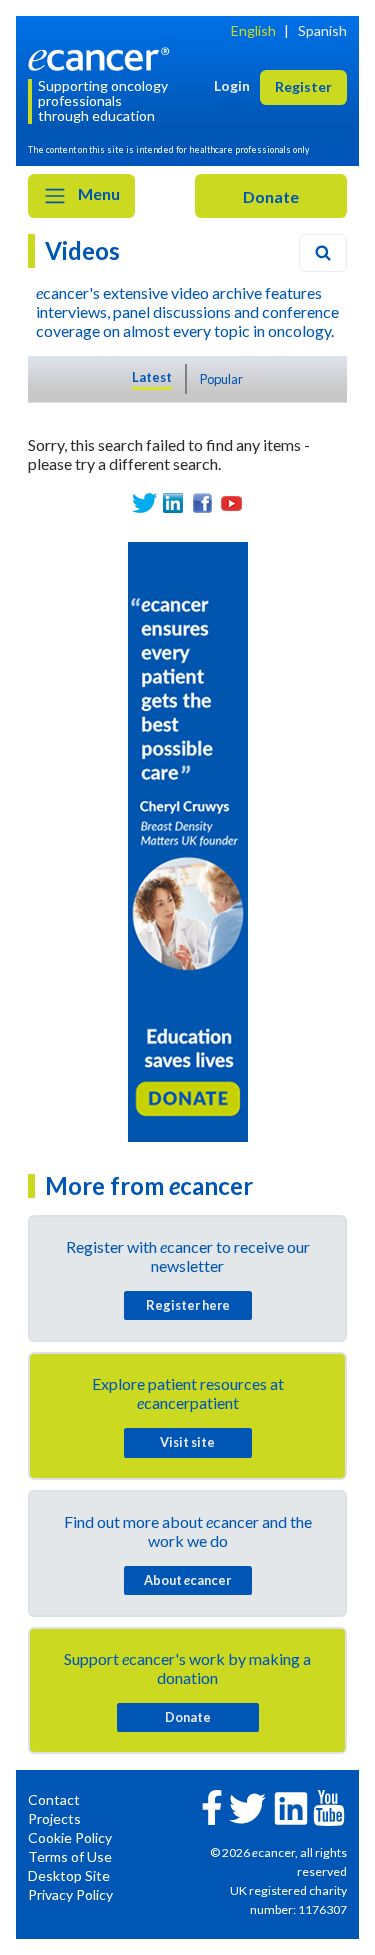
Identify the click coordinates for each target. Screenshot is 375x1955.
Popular (221, 379)
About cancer (187, 1580)
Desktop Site (69, 1875)
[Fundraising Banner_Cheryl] (188, 839)
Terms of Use (70, 1856)
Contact (54, 1799)
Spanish (322, 30)
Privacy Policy (70, 1894)
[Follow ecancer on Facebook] (212, 1805)
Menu (97, 193)
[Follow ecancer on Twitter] (247, 1806)
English (253, 30)
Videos (82, 250)
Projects (54, 1818)
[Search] (323, 253)
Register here (188, 1305)
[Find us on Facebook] (202, 503)
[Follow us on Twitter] (144, 503)
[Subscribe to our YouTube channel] (231, 503)
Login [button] (232, 85)
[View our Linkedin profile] (173, 503)
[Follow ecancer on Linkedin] (291, 1806)
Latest (152, 377)
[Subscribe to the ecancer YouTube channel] (329, 1806)
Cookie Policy (70, 1837)
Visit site (187, 1442)
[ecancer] (102, 57)
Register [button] (303, 86)
